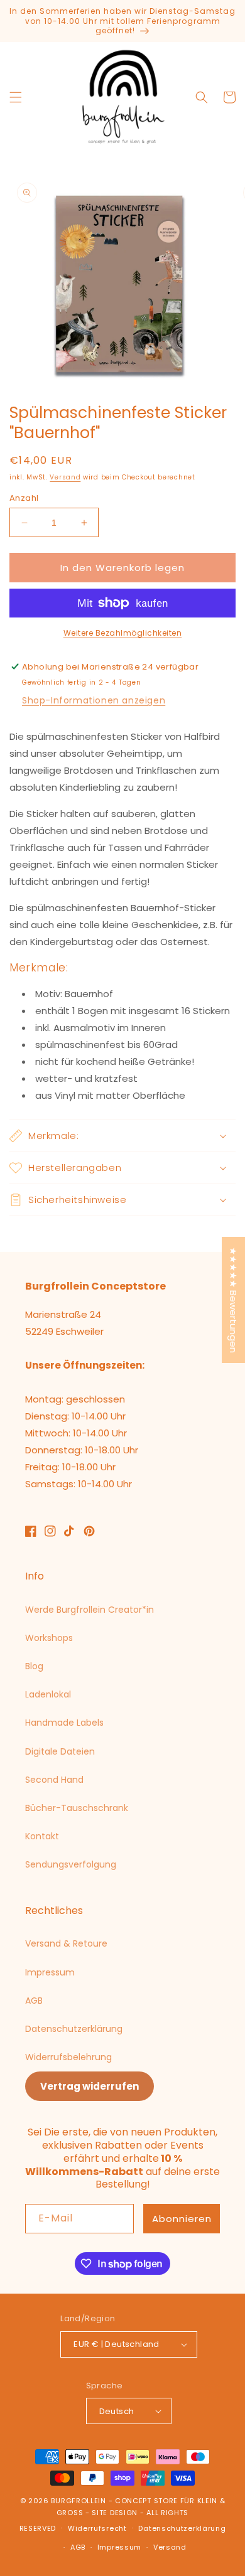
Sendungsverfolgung (71, 1864)
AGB (34, 2001)
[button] (16, 97)
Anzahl (24, 498)
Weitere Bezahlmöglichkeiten (123, 633)
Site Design (115, 2513)
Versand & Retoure (66, 1943)
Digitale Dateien (60, 1751)
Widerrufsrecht (97, 2528)
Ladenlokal (48, 1694)
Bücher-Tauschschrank (77, 1808)
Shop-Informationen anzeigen (94, 700)
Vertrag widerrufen (90, 2086)
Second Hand (54, 1780)
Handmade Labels (64, 1723)
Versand (65, 477)
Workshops (49, 1638)
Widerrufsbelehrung (68, 2057)
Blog (34, 1666)
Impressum (50, 1972)
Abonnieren (182, 2219)
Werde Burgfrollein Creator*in (90, 1610)
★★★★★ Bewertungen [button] (233, 1300)
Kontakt (42, 1836)
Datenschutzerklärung (74, 2029)
